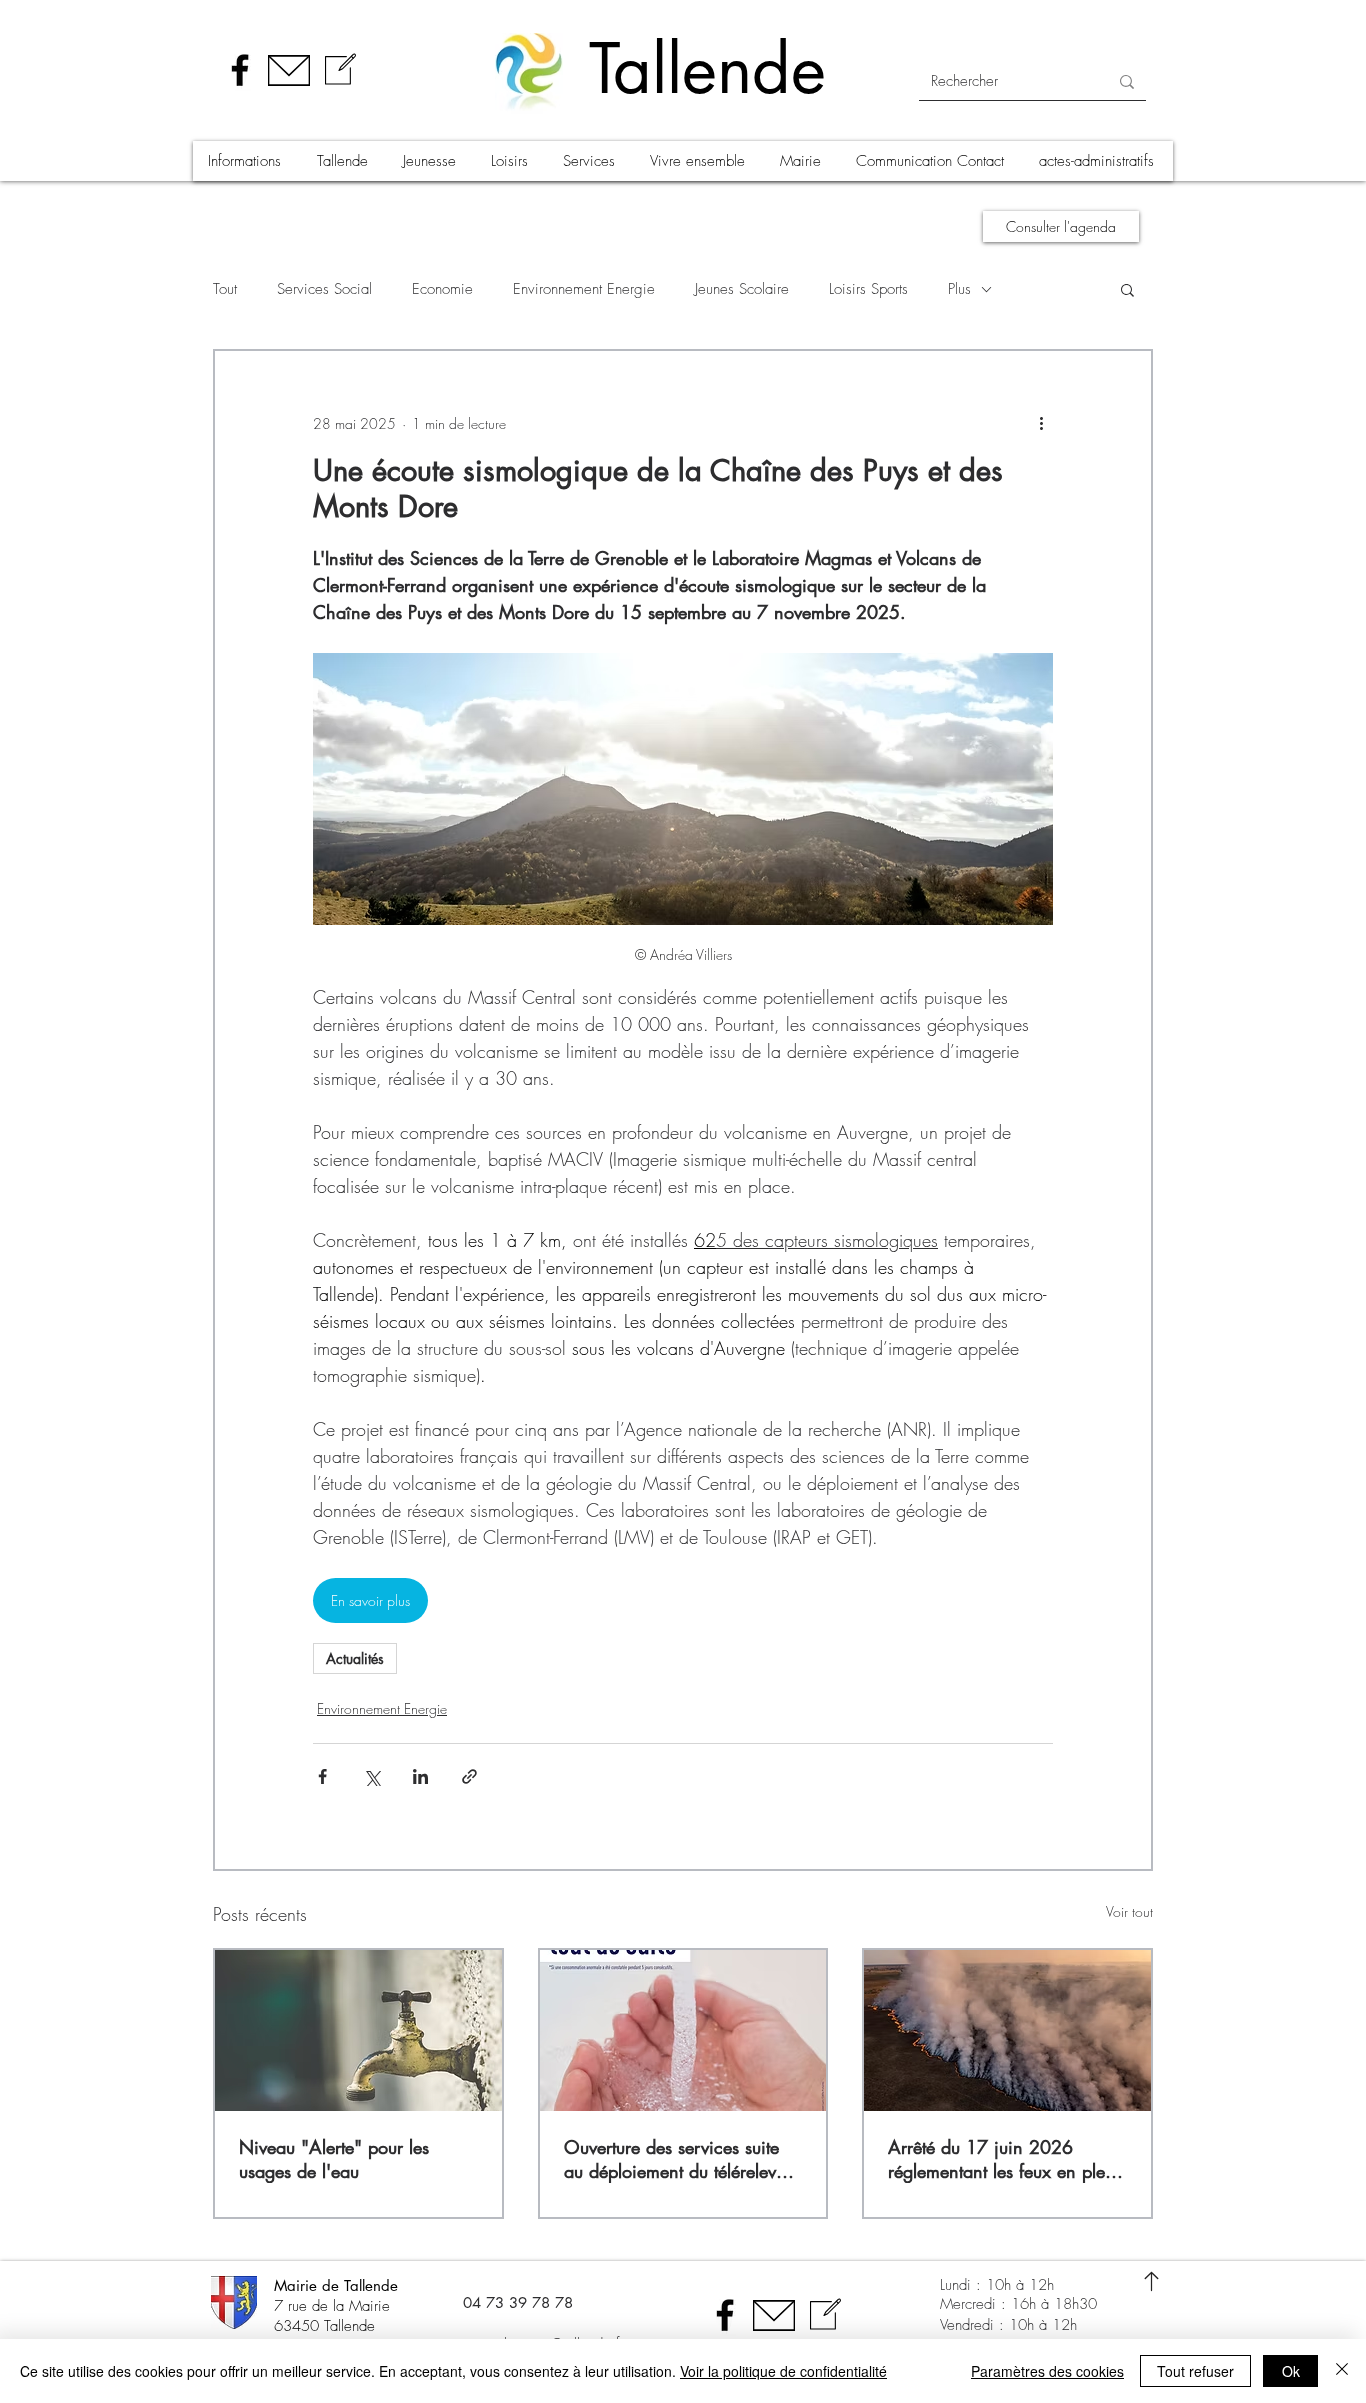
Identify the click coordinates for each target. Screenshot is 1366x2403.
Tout (225, 289)
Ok (1291, 2371)
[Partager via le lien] (469, 1776)
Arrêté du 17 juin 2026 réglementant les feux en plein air (1004, 2159)
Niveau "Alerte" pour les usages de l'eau (334, 2159)
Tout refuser (1195, 2371)
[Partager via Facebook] (322, 1776)
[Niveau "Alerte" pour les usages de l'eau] (358, 2030)
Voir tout (1129, 1911)
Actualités (355, 1658)
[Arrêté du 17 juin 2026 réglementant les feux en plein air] (1007, 2030)
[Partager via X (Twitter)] (371, 1776)
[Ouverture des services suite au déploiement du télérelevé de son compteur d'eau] (683, 2030)
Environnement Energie (584, 289)
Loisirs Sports (868, 289)
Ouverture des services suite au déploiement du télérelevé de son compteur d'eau (674, 2159)
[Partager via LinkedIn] (420, 1776)
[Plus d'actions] (1041, 423)
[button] (247, 161)
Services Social (324, 289)
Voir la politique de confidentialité (783, 2371)
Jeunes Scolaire (742, 289)
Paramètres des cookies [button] (1047, 2371)
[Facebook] (240, 70)
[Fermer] (1342, 2371)
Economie (442, 289)
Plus (959, 289)
